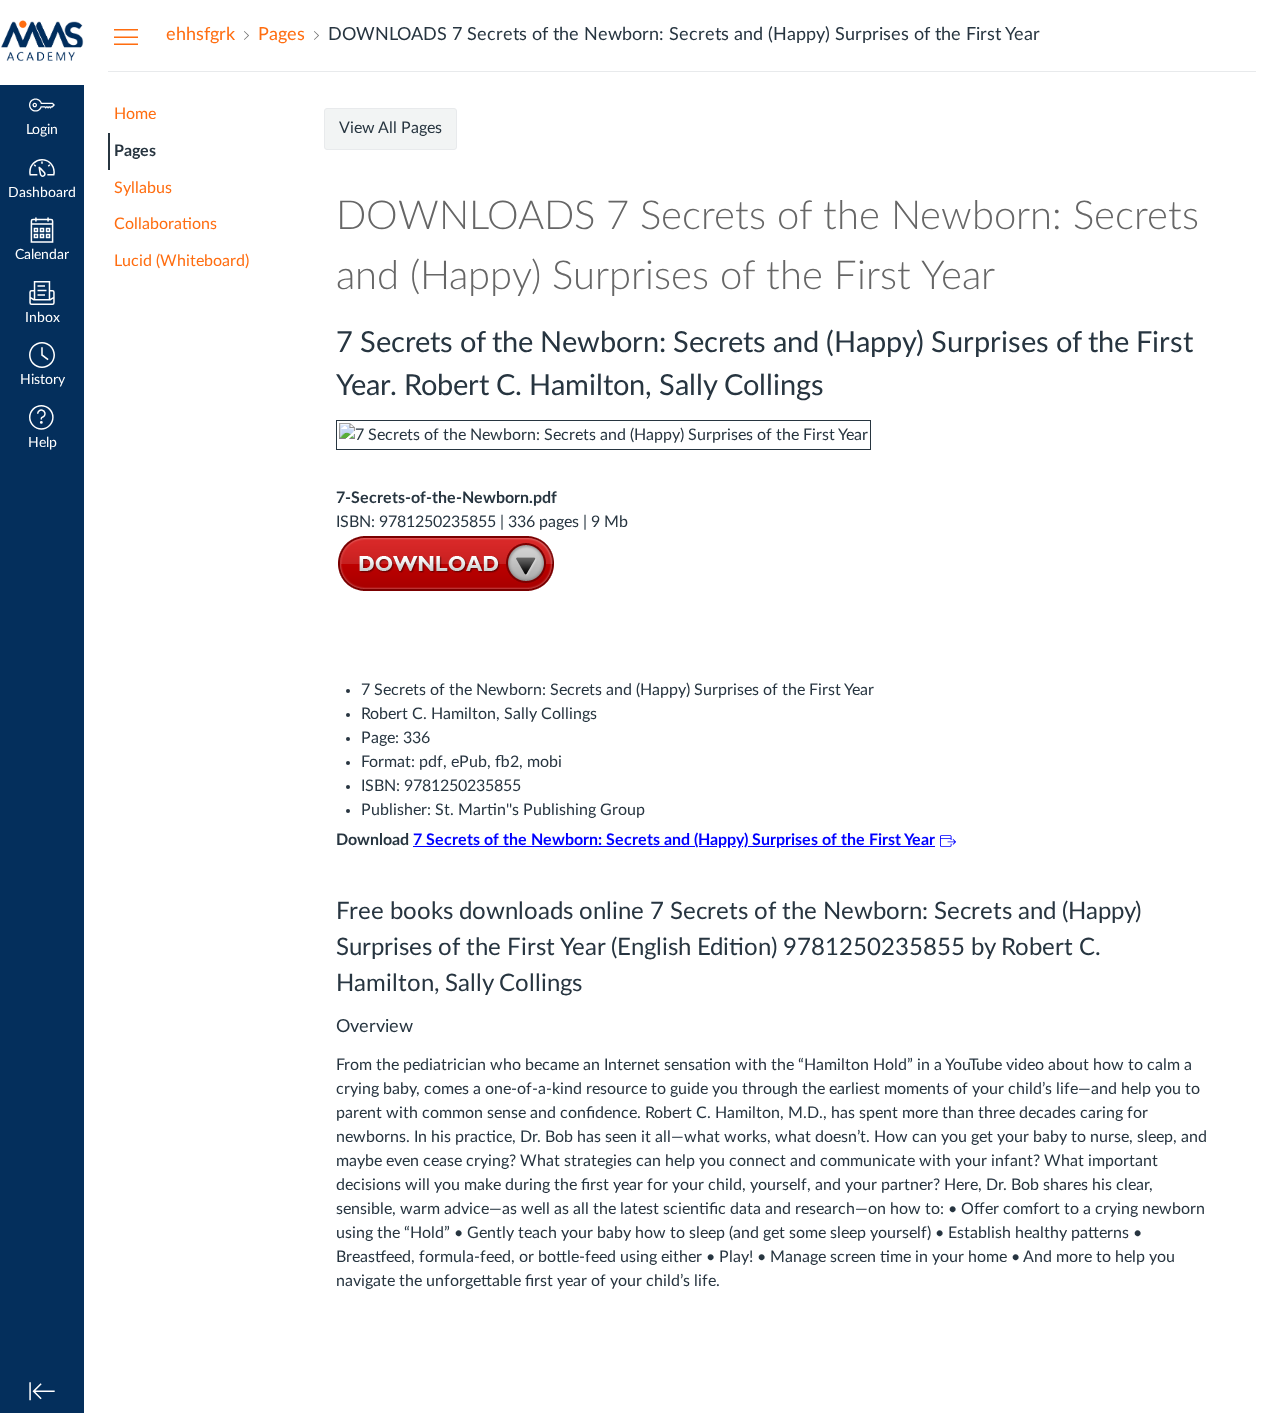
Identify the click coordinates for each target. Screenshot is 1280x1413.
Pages (135, 151)
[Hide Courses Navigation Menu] (126, 36)
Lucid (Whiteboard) (181, 261)
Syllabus (143, 188)
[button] (42, 366)
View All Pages (390, 128)
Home (135, 114)
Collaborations (165, 224)
